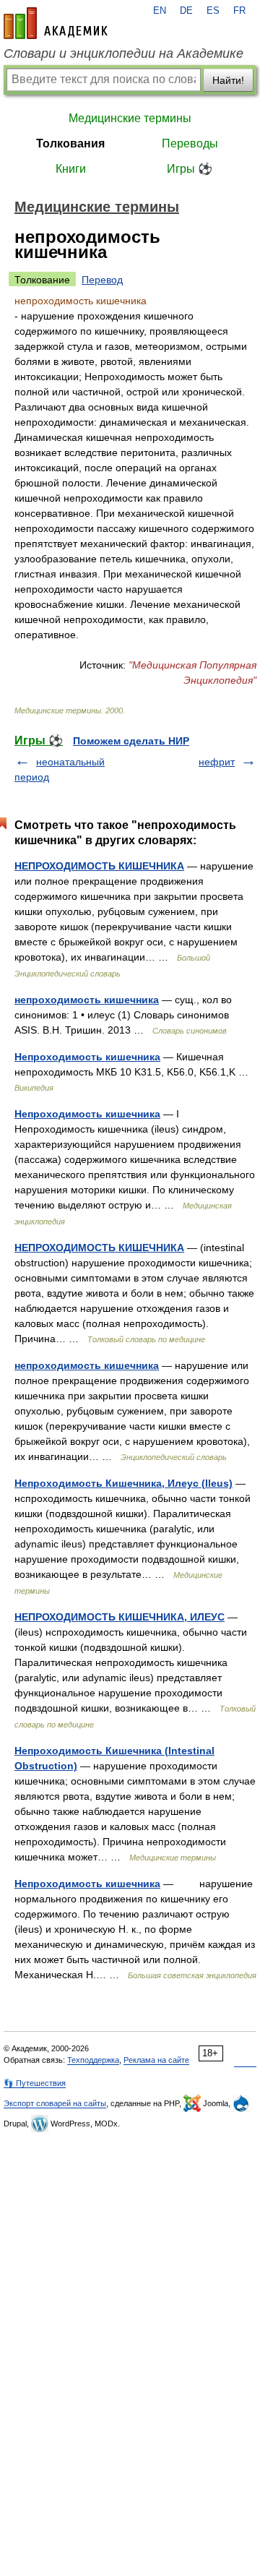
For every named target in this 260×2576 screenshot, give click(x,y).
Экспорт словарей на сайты (55, 2103)
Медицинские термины (130, 118)
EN (160, 11)
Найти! (228, 80)
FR (239, 11)
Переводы (190, 143)
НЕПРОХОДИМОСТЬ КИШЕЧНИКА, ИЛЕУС (120, 1617)
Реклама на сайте (156, 2060)
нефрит (217, 762)
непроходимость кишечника (87, 1000)
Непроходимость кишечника (87, 1057)
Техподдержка (93, 2060)
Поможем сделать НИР (131, 741)
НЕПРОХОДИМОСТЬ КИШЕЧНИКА (99, 866)
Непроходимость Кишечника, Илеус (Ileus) (123, 1483)
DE (186, 11)
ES (213, 11)
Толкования (70, 143)
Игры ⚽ (190, 169)
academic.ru (56, 23)
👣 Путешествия (35, 2083)
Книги (71, 169)
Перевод (102, 280)
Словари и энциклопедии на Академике (123, 53)
